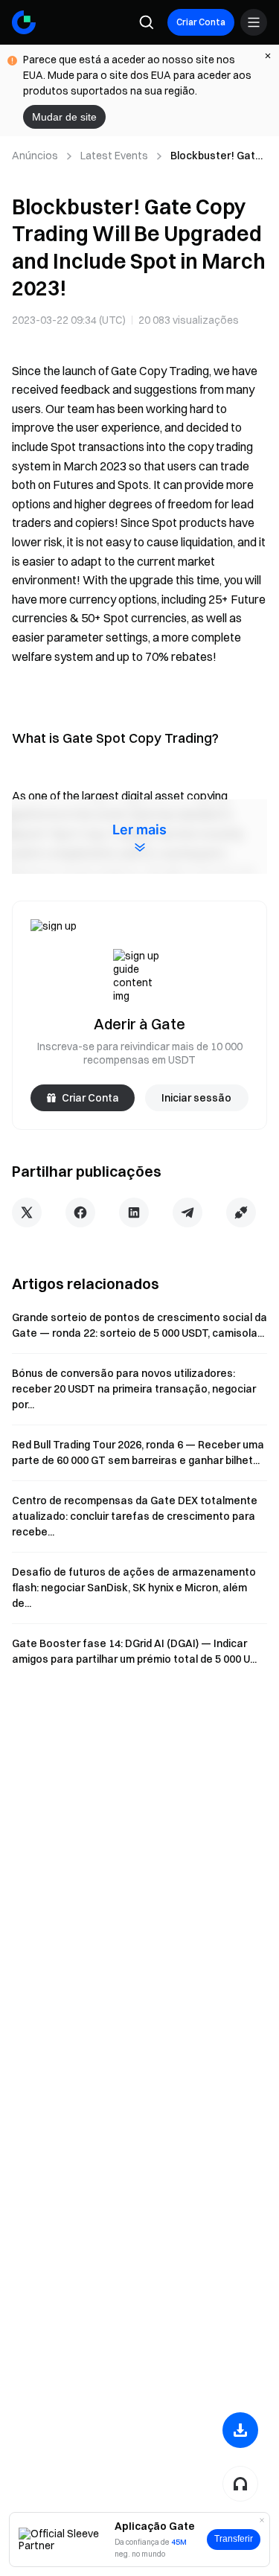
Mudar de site (64, 117)
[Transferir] (240, 2430)
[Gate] (24, 22)
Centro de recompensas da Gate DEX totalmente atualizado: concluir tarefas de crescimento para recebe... (135, 1516)
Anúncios (35, 156)
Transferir (234, 2539)
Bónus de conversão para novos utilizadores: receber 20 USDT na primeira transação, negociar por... (134, 1389)
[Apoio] (240, 2484)
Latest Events (114, 156)
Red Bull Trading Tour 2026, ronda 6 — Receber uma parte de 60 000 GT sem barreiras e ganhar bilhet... (138, 1452)
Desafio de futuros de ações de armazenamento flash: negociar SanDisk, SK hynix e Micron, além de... (134, 1588)
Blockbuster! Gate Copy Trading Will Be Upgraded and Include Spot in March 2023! (216, 156)
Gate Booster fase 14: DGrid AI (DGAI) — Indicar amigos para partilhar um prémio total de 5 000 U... (134, 1651)
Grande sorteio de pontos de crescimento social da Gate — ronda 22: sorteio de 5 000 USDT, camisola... (139, 1325)
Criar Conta (201, 22)
